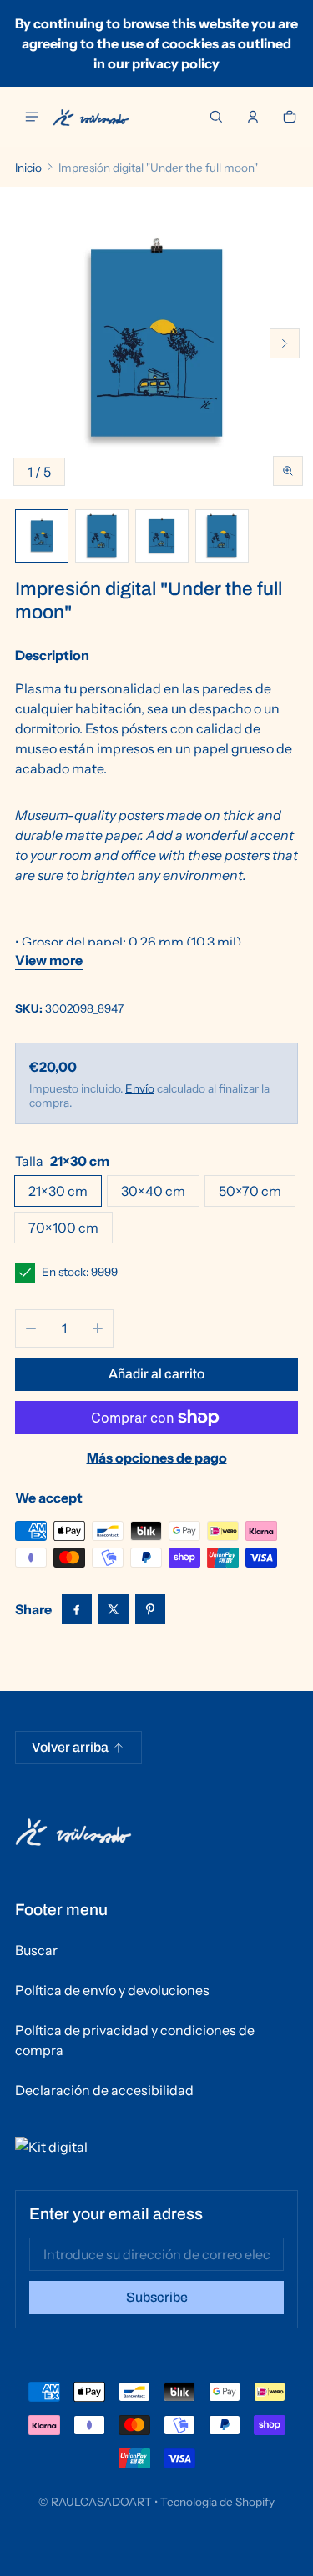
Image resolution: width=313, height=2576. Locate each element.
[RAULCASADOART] (91, 117)
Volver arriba (70, 1747)
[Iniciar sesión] (253, 117)
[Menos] (31, 1328)
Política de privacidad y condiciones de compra (135, 2040)
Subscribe (157, 2297)
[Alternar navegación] (32, 117)
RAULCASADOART (101, 2502)
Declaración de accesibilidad (104, 2090)
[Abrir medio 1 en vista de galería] (42, 536)
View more (49, 960)
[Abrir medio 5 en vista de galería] (222, 536)
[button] (216, 117)
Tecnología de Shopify (217, 2502)
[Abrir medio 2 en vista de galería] (102, 536)
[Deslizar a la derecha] (285, 343)
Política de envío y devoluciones (112, 1990)
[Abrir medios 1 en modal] (156, 343)
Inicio (28, 168)
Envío (140, 1088)
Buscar (36, 1950)
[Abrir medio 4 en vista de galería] (162, 536)
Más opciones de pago (157, 1458)
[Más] (98, 1328)
